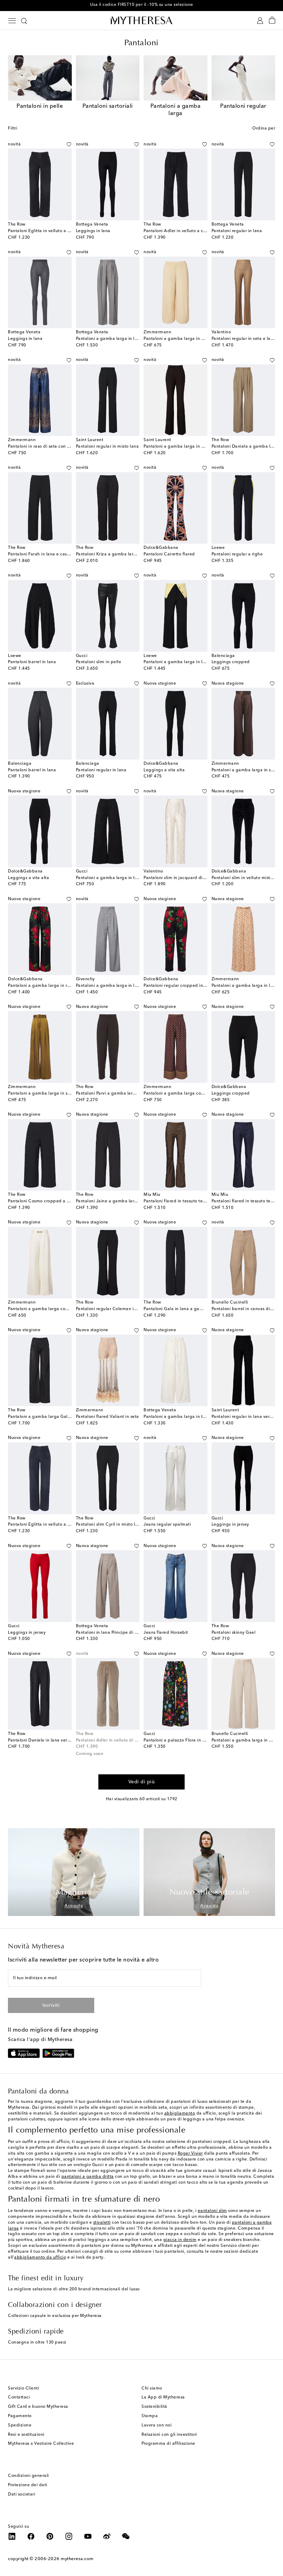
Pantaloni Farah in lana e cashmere (44, 554)
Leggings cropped (231, 662)
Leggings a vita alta (164, 770)
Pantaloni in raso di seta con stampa (45, 447)
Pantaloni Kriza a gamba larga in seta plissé (121, 554)
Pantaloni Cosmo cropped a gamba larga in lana (58, 1201)
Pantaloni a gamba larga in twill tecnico (117, 878)
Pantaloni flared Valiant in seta (108, 1417)
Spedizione (20, 2425)
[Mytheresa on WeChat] (126, 2536)
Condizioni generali (28, 2476)
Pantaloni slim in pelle (99, 662)
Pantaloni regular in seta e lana (244, 339)
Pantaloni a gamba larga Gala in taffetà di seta (57, 1417)
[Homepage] (141, 20)
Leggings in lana (93, 231)
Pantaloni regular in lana (237, 231)
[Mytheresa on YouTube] (88, 2536)
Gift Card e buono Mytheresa (38, 2407)
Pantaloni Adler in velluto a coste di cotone (188, 231)
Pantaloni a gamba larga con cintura (46, 1309)
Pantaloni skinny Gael (234, 1633)
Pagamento (20, 2416)
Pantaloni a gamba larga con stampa (182, 1094)
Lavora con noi (157, 2425)
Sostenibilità (154, 2407)
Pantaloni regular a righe (237, 554)
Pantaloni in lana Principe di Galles (112, 1633)
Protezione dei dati (28, 2485)
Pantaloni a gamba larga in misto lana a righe (191, 447)
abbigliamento (180, 2114)
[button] (61, 144)
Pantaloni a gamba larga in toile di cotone (187, 1417)
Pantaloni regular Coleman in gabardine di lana (125, 1309)
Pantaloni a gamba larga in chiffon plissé (186, 339)
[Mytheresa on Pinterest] (50, 2536)
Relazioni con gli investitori (169, 2435)
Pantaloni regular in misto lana (108, 447)
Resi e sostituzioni (26, 2435)
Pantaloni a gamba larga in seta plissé (47, 1094)
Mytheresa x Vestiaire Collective (41, 2444)
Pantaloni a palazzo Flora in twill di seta (185, 1740)
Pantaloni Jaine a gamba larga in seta (115, 1201)
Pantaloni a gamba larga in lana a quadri (119, 986)
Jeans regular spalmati (167, 1525)
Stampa (150, 2416)
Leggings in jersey (230, 1525)
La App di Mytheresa (163, 2397)
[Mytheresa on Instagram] (69, 2536)
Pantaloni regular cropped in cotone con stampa (194, 986)
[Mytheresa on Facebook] (31, 2536)
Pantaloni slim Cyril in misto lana (109, 1525)
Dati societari (22, 2494)
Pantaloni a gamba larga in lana (177, 662)
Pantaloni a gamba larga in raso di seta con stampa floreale (70, 986)
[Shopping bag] (272, 21)
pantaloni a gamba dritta (88, 2177)
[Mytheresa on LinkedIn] (12, 2536)
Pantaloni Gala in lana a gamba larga (182, 1309)
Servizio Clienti (23, 2388)
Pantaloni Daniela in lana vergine (42, 1740)
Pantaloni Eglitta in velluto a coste (43, 231)
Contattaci (19, 2397)
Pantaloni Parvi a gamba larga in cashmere (120, 1094)
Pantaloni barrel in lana (32, 662)
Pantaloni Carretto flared (169, 554)
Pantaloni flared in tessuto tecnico (179, 1201)
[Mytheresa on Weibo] (107, 2536)
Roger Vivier (190, 2154)
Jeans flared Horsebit (166, 1633)
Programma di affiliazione (168, 2444)
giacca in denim (180, 2240)
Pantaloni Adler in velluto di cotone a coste (120, 1740)
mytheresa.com (77, 2559)
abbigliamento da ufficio (40, 2258)
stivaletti (102, 2223)
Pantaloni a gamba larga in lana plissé (116, 339)
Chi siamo (152, 2388)
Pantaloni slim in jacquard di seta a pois (185, 878)
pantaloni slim (212, 2211)
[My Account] (260, 21)
